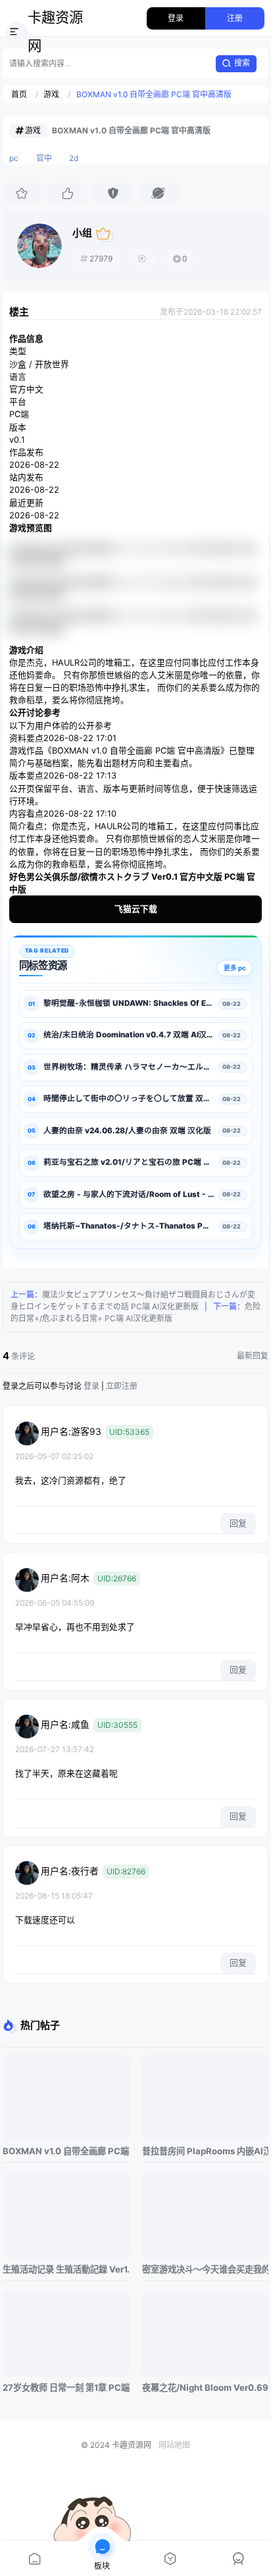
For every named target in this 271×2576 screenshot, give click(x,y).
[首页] (34, 2559)
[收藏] (22, 193)
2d (74, 158)
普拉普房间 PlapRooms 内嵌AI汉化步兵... (205, 2151)
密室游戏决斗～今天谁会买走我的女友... (205, 2269)
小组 (82, 233)
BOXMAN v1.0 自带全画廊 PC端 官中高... (66, 2151)
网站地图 (174, 2445)
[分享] (158, 193)
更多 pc (235, 968)
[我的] (237, 2559)
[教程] (169, 2559)
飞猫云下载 (136, 909)
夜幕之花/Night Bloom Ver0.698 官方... (205, 2387)
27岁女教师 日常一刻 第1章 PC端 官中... (66, 2387)
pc (14, 158)
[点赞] (67, 193)
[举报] (112, 193)
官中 (44, 158)
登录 (176, 18)
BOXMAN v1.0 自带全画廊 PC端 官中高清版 (154, 94)
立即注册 (122, 1386)
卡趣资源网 (55, 32)
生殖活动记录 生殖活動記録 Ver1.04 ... (66, 2269)
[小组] (39, 246)
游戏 (51, 94)
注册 (235, 18)
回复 (238, 1523)
